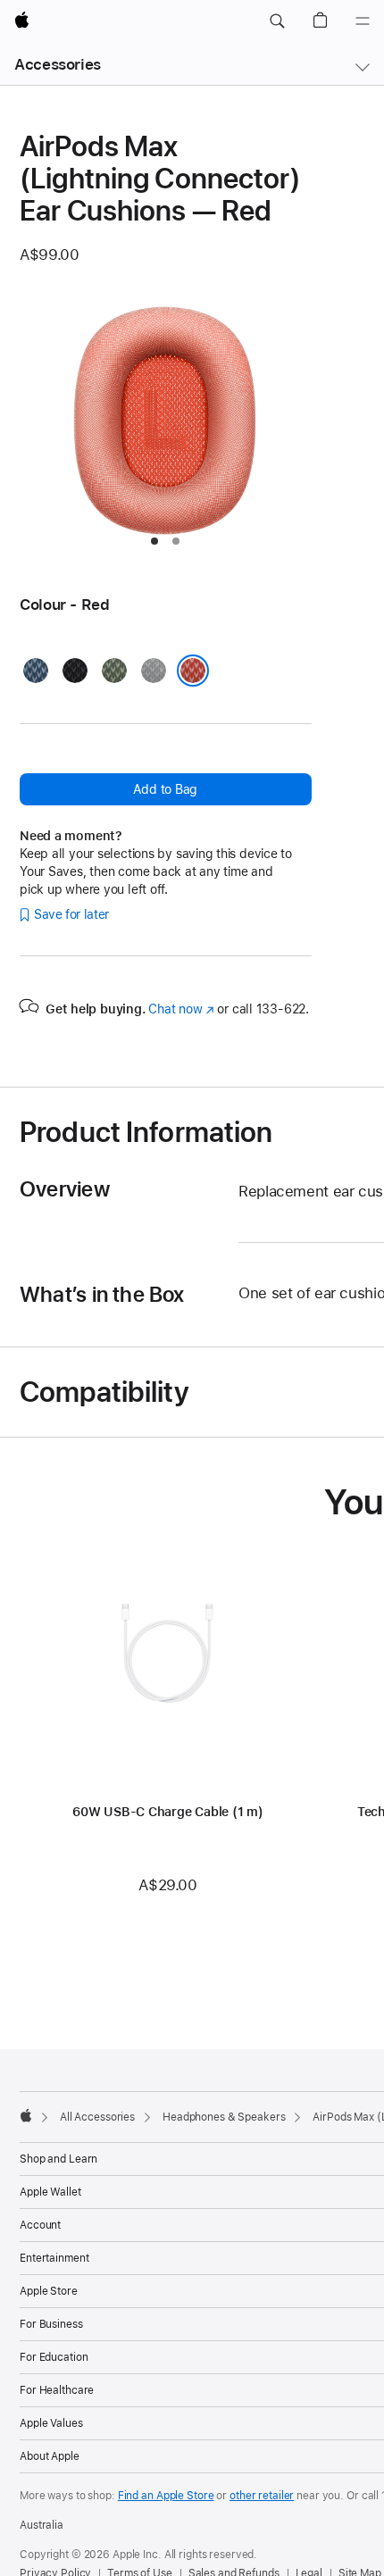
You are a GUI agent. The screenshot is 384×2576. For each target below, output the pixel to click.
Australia (42, 2525)
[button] (277, 21)
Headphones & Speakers (224, 2117)
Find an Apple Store (166, 2496)
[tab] (154, 541)
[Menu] (363, 21)
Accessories (58, 64)
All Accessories (97, 2117)
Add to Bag (165, 789)
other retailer (262, 2496)
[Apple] (26, 2115)
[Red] (193, 671)
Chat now (181, 1009)
